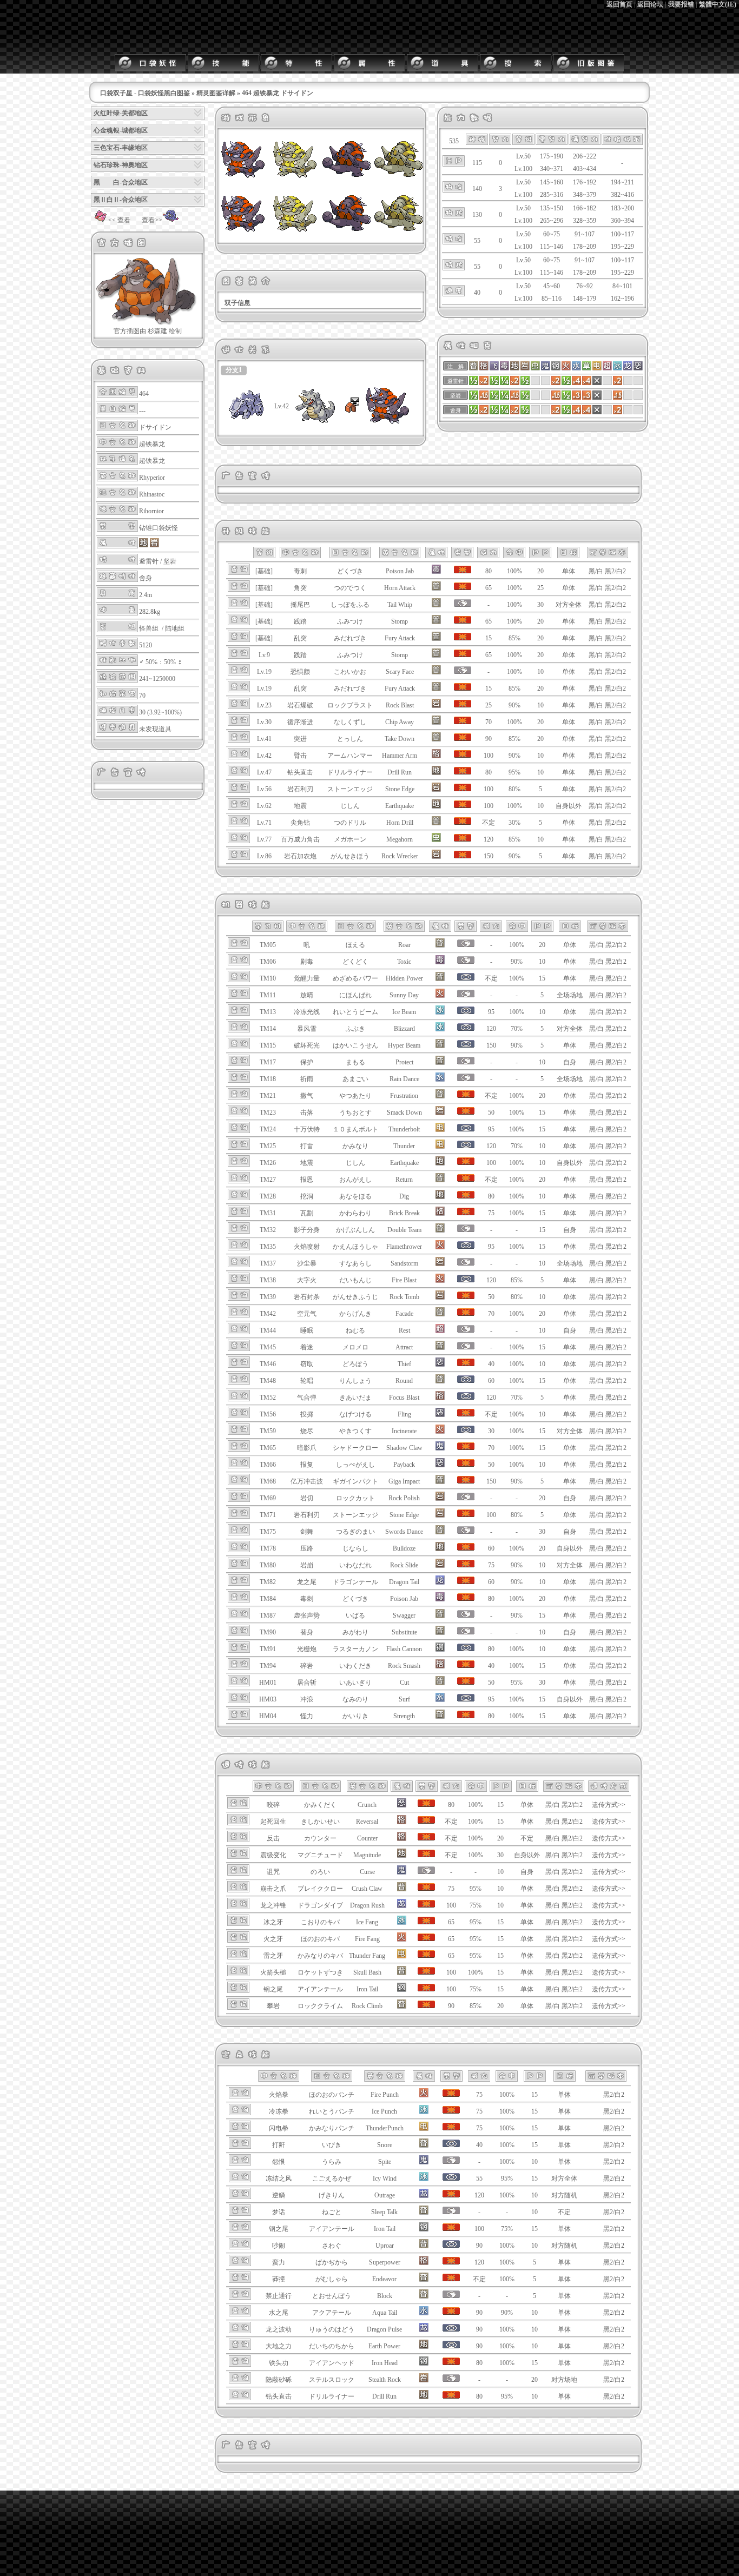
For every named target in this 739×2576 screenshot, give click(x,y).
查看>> (152, 220)
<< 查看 (119, 220)
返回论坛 (650, 4)
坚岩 (170, 561)
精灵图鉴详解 (216, 93)
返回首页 (619, 4)
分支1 (234, 370)
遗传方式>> (609, 1805)
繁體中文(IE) (718, 4)
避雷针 (149, 561)
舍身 (146, 578)
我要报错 (681, 4)
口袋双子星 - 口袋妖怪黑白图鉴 (145, 93)
